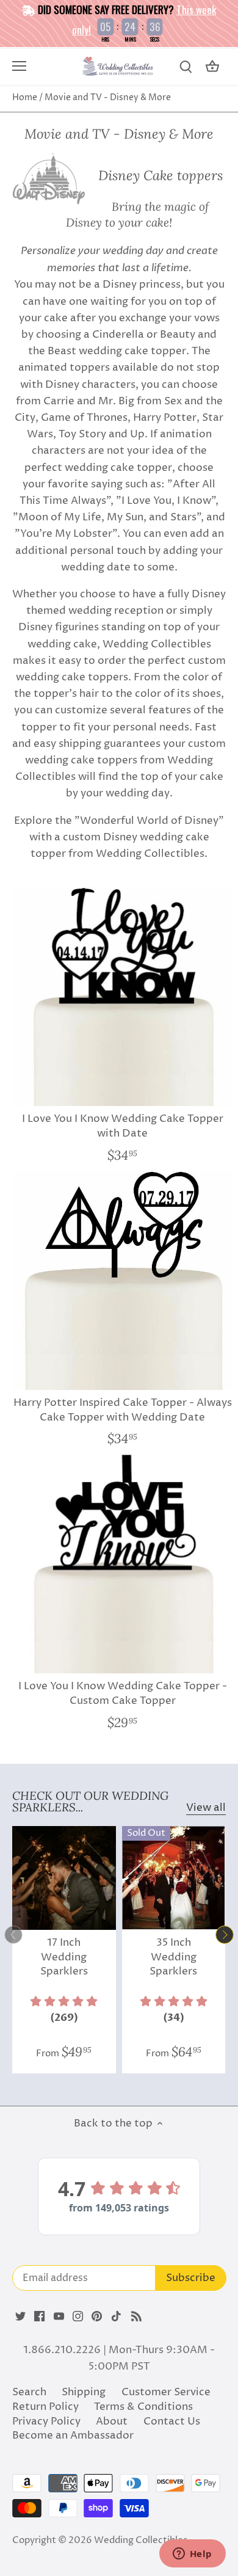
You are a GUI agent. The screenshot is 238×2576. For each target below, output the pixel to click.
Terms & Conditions (143, 2407)
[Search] (186, 67)
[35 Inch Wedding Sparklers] (174, 1878)
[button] (64, 2010)
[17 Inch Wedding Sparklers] (64, 1878)
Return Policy (45, 2407)
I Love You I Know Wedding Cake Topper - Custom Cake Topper (123, 1694)
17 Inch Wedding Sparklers (64, 1957)
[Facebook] (39, 2316)
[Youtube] (59, 2316)
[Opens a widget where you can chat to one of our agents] (192, 2555)
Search (29, 2392)
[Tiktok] (116, 2316)
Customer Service (166, 2392)
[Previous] (13, 1935)
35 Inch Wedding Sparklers (173, 1957)
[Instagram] (78, 2316)
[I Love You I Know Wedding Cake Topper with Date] (122, 996)
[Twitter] (20, 2316)
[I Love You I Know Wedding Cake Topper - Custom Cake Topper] (122, 1564)
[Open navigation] (19, 66)
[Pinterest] (97, 2316)
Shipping (84, 2392)
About (112, 2421)
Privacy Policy (46, 2421)
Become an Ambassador (73, 2436)
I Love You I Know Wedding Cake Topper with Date (123, 1126)
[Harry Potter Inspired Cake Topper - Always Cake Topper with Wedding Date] (122, 1280)
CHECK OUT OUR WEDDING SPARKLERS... (90, 1801)
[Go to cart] (212, 67)
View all (206, 1808)
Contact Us (172, 2421)
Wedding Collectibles (141, 2540)
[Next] (225, 1935)
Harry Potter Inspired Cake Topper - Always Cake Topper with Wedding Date (123, 1410)
